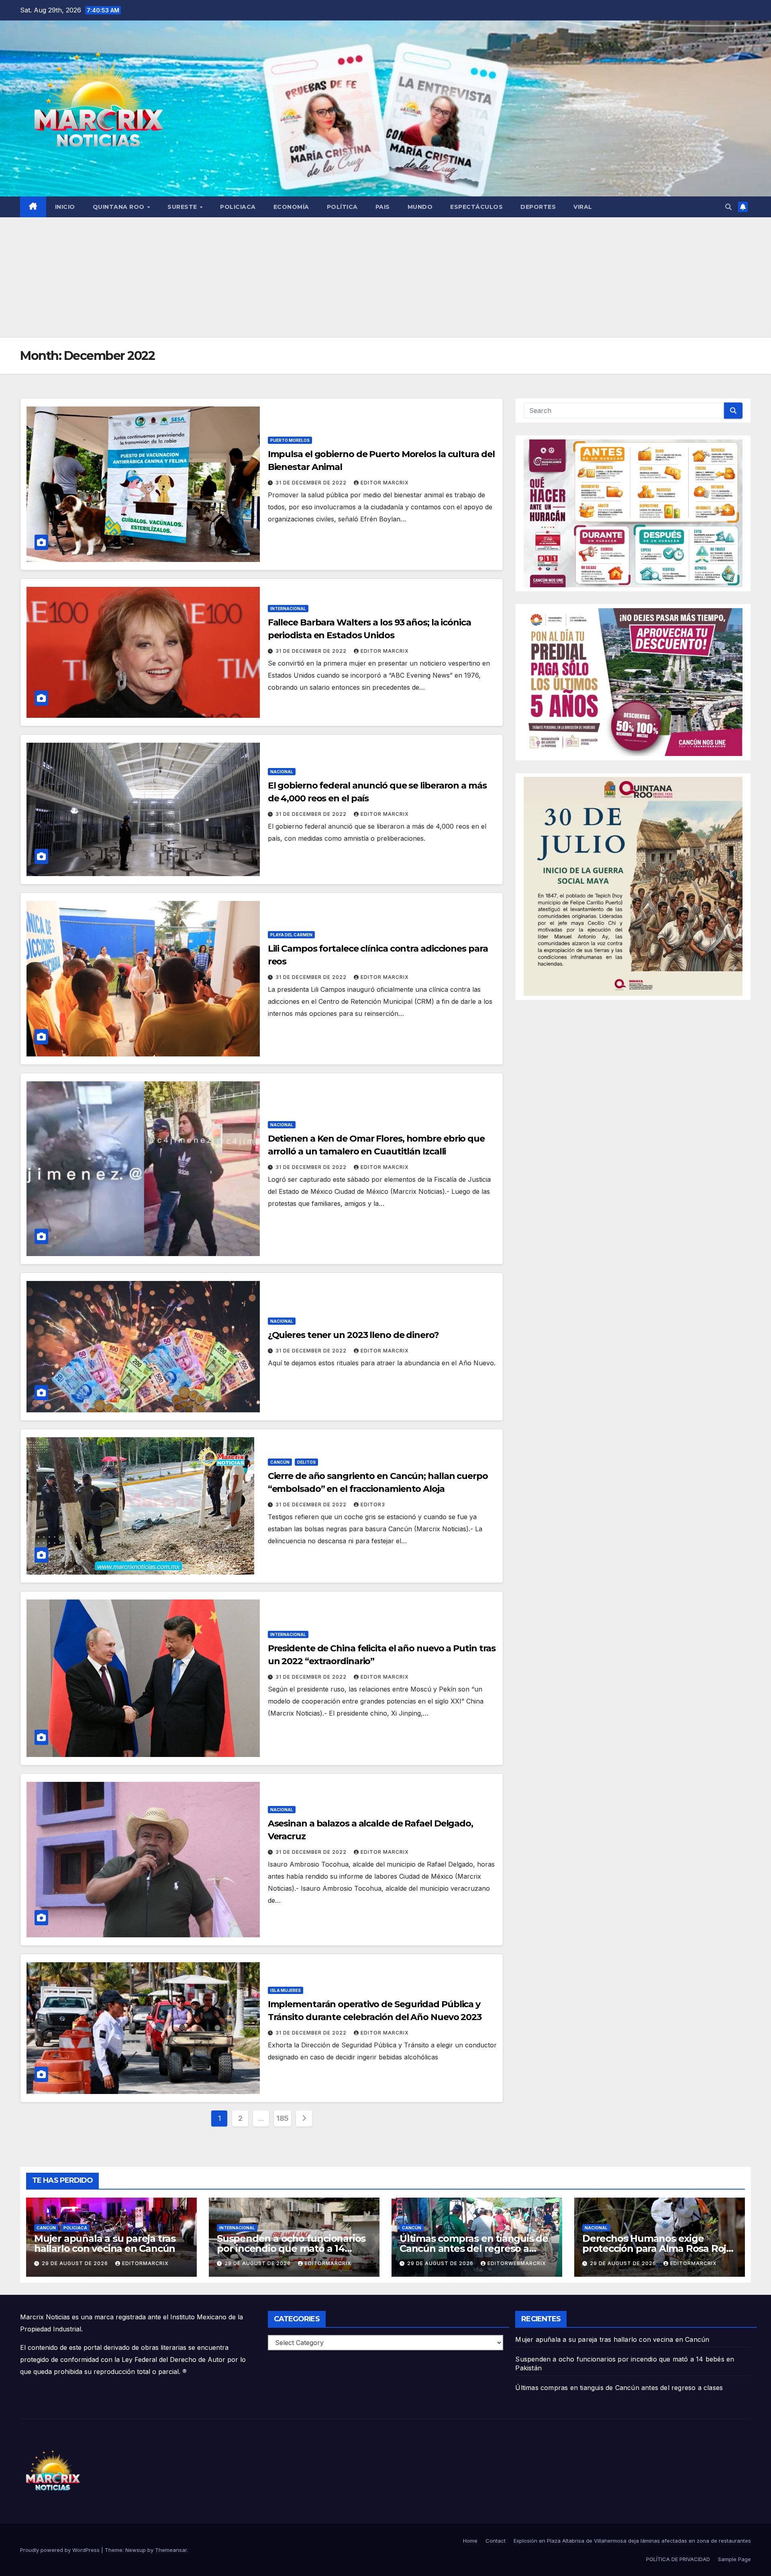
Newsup (136, 2550)
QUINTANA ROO (120, 207)
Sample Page (734, 2559)
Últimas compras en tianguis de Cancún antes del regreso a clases (474, 2248)
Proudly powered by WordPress (61, 2550)
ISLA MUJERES (286, 1990)
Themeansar (171, 2550)
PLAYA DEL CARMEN (291, 935)
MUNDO (420, 207)
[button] (728, 207)
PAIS (383, 207)
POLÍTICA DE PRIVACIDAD (678, 2559)
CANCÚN (280, 1462)
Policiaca (75, 2228)
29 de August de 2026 (76, 2263)
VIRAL (583, 207)
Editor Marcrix (385, 483)
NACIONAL (282, 772)
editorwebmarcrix (517, 2263)
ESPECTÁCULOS (476, 207)
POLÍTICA (342, 207)
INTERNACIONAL (288, 609)
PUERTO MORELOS (290, 440)
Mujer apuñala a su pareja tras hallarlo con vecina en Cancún (105, 2243)
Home (470, 2541)
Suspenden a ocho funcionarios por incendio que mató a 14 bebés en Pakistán (291, 2248)
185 (282, 2118)
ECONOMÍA (291, 207)
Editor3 (373, 1505)
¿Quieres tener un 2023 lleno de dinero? (353, 1335)
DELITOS (306, 1462)
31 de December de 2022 (312, 483)
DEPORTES (538, 207)
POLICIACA (238, 207)
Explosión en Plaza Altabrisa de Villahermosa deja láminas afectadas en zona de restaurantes (632, 2541)
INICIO (65, 207)
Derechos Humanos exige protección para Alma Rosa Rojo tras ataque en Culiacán (657, 2248)
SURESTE (183, 207)
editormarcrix (145, 2263)
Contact (496, 2541)
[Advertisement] (385, 278)
